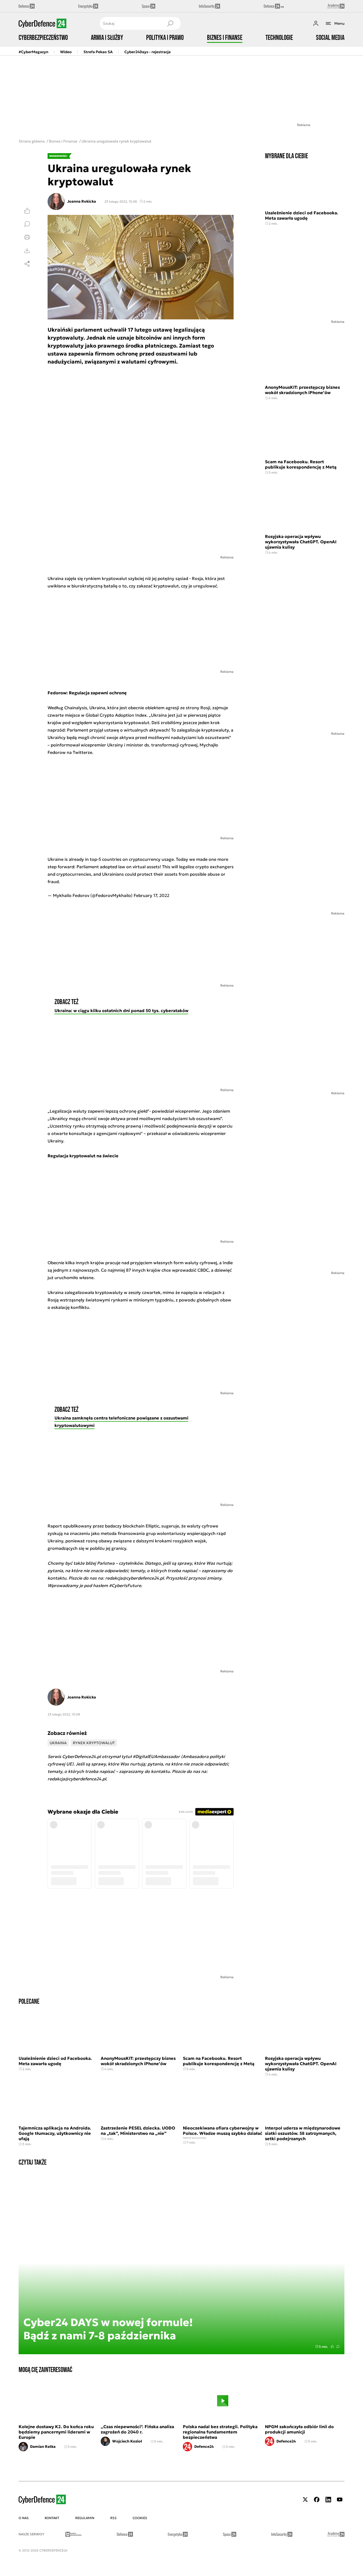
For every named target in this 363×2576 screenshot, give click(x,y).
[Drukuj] (27, 237)
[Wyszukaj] (170, 23)
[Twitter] (305, 2500)
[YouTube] (340, 2500)
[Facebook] (317, 2500)
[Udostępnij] (27, 264)
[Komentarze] (27, 224)
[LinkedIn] (328, 2500)
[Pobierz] (27, 250)
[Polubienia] (27, 211)
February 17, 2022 (151, 895)
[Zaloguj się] (316, 23)
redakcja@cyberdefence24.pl (77, 1779)
